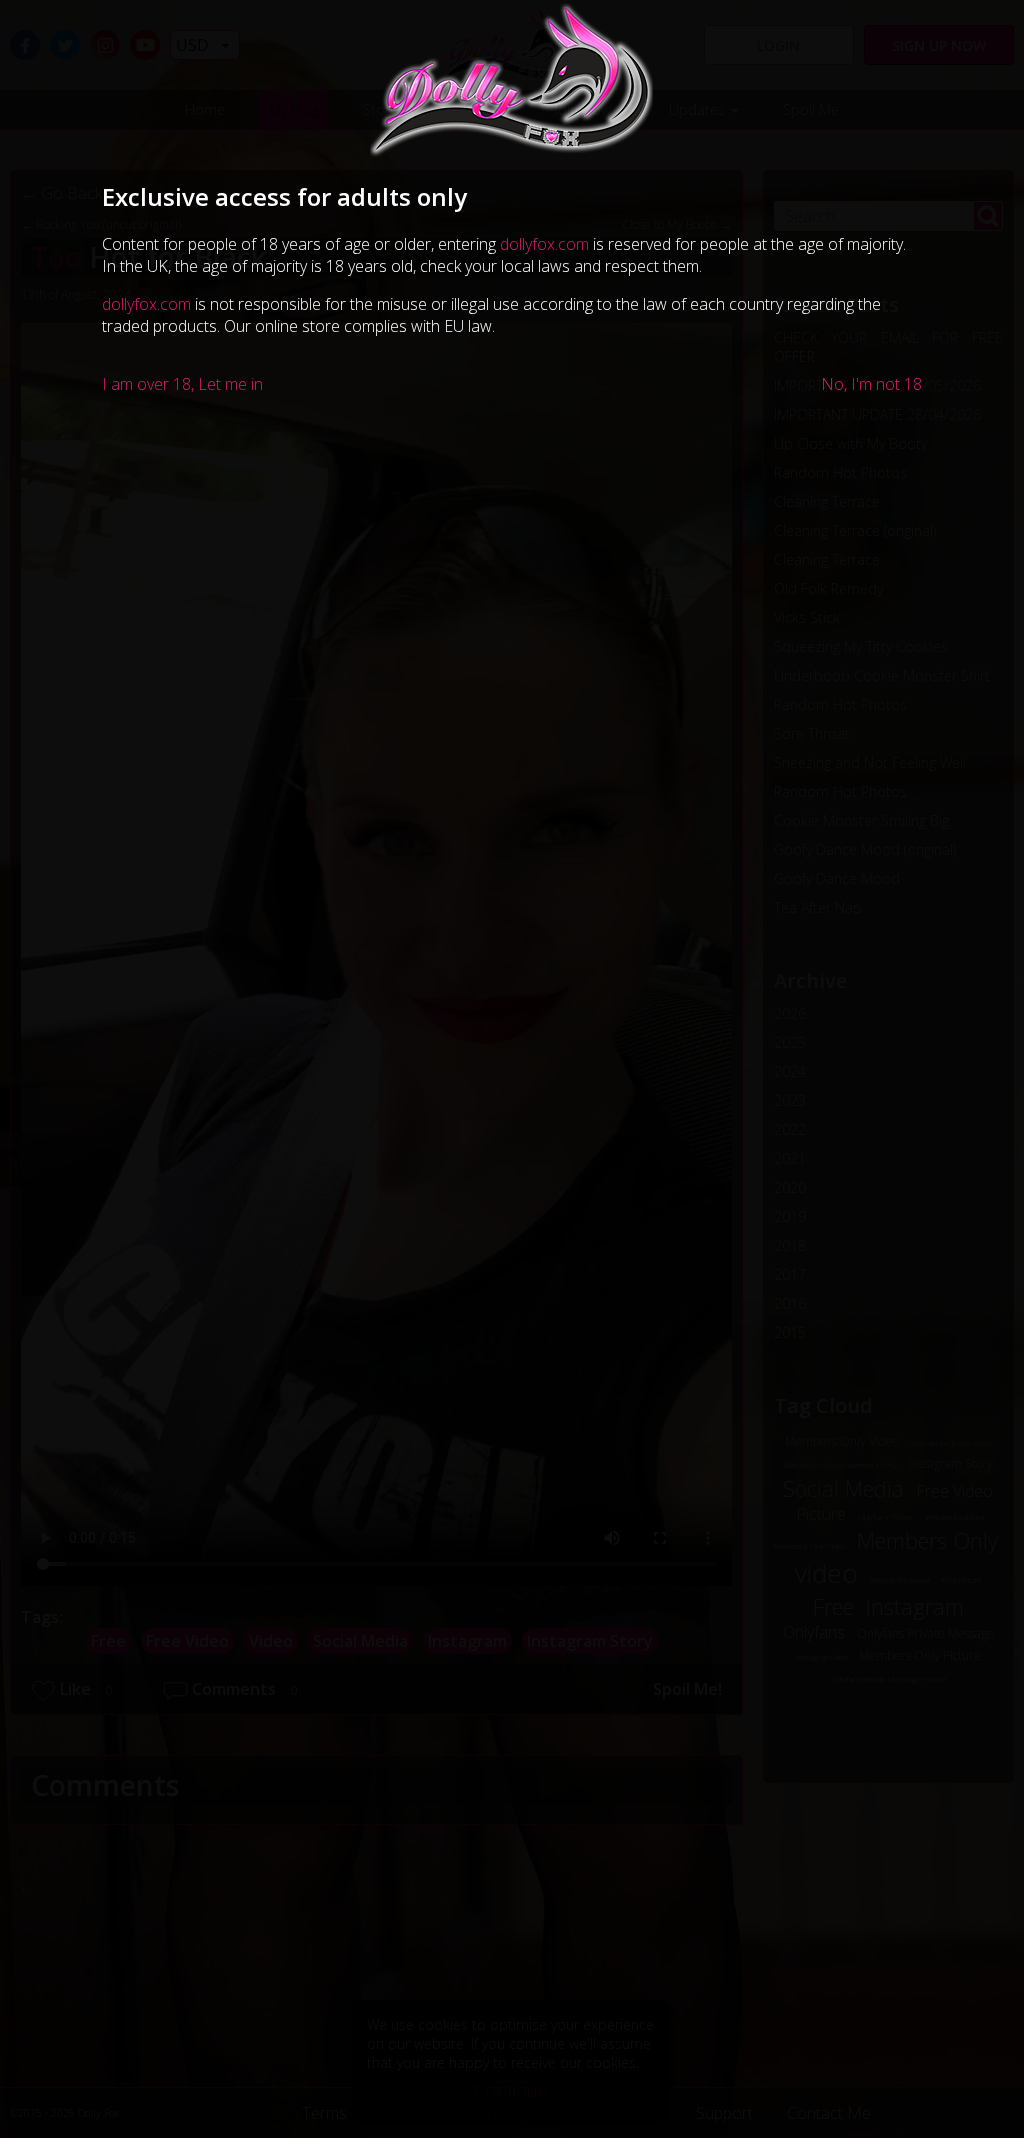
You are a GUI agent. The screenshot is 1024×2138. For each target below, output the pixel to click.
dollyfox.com (544, 244)
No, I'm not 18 (871, 384)
